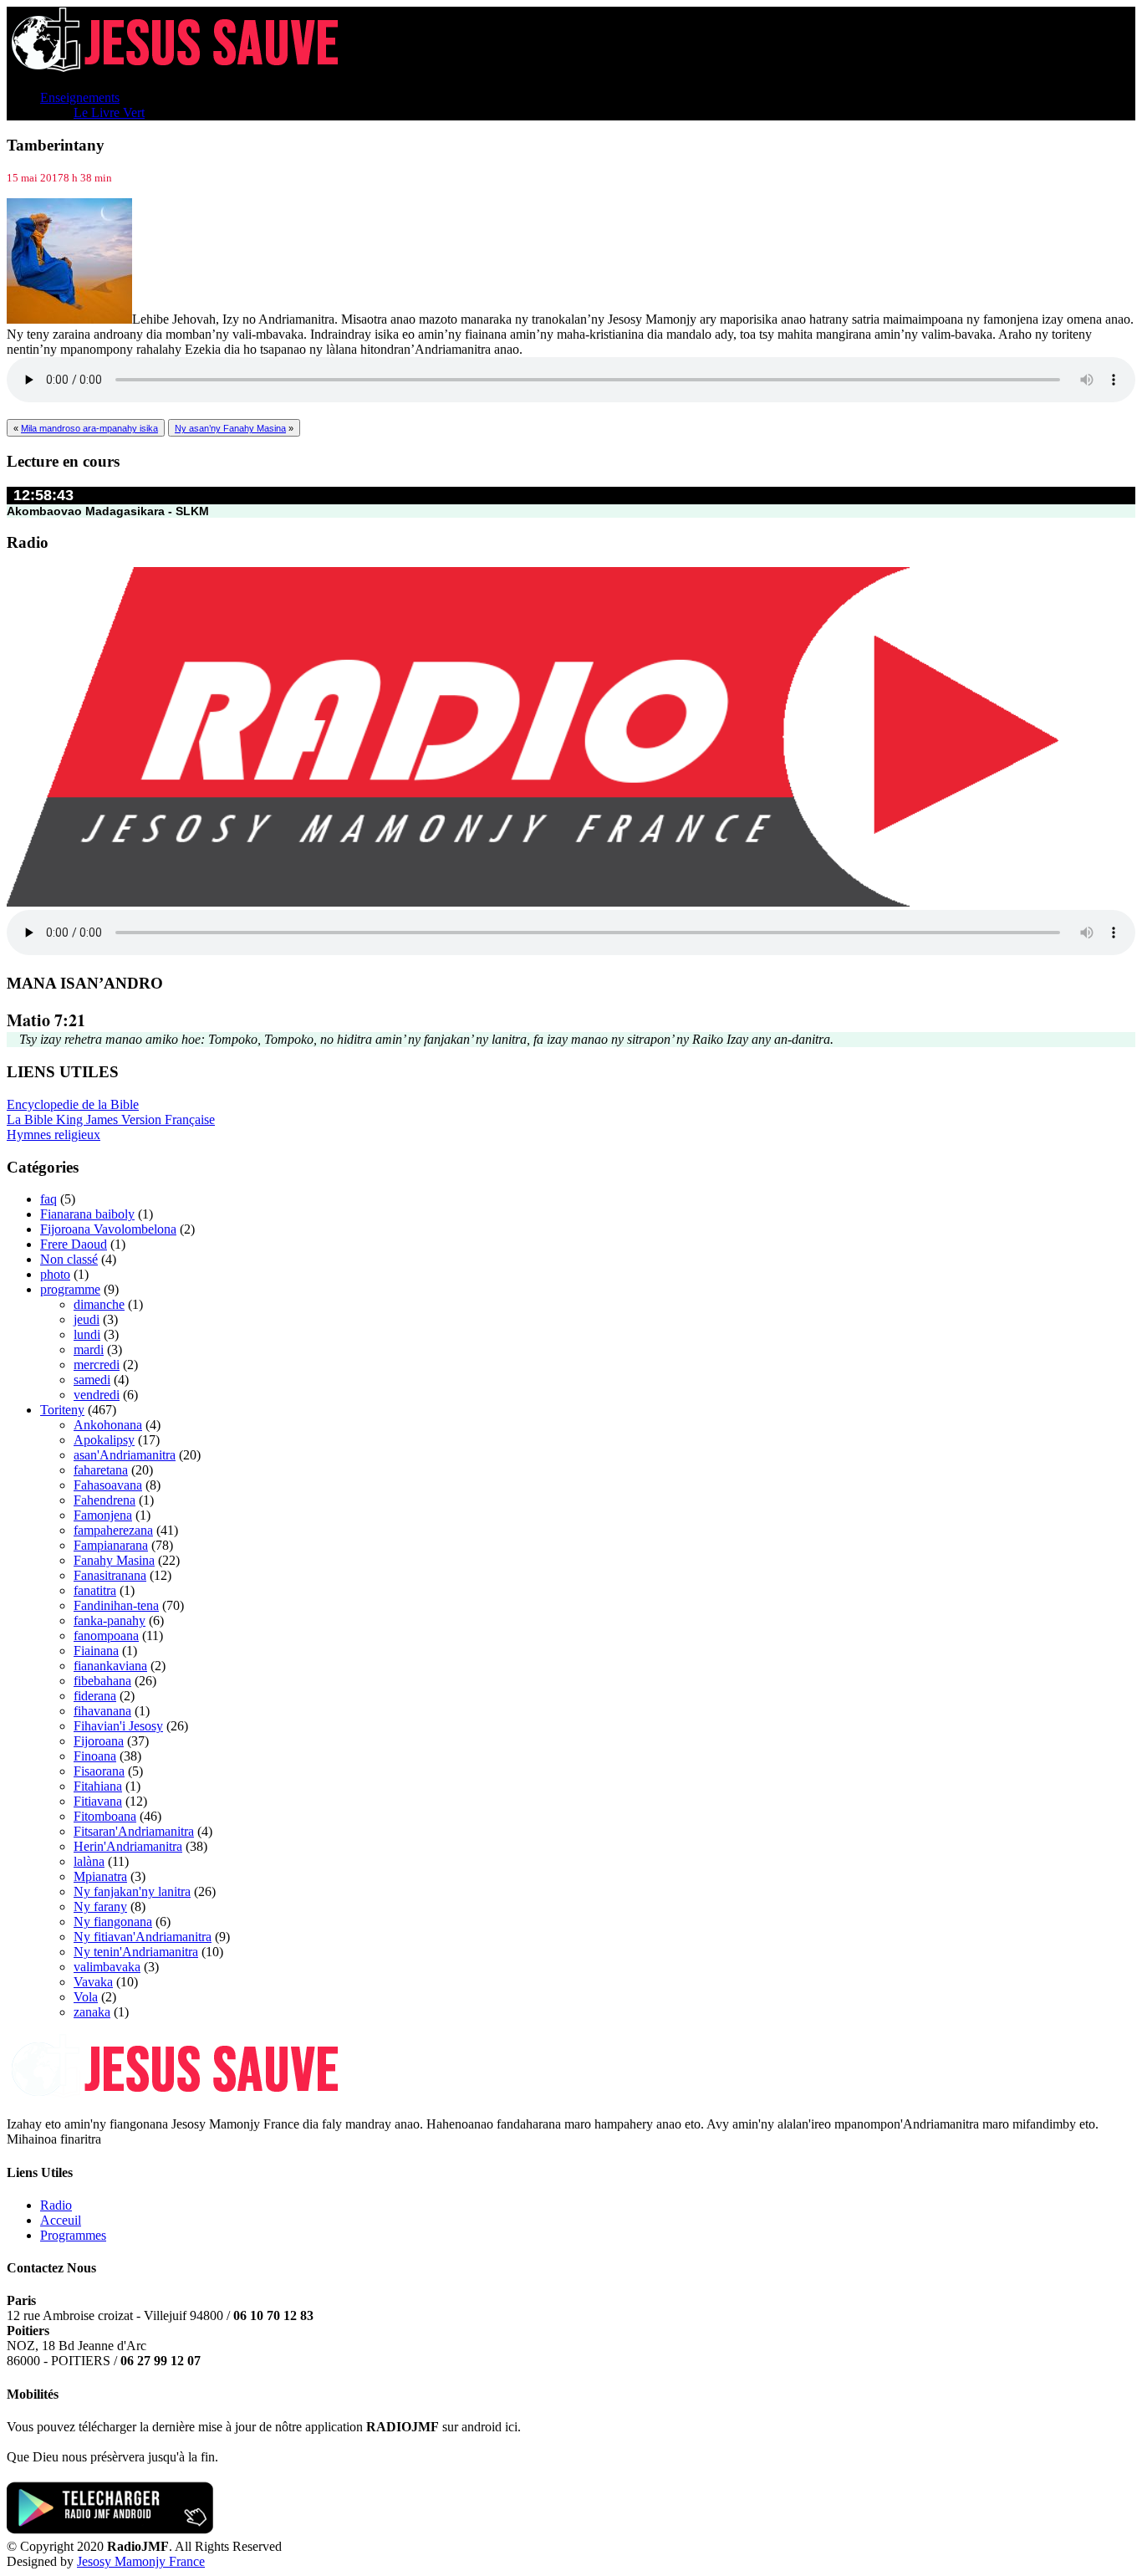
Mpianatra (100, 1876)
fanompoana (106, 1636)
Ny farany (100, 1906)
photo (55, 1274)
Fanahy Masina (114, 1560)
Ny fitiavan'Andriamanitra (143, 1937)
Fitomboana (105, 1816)
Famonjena (103, 1515)
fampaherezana (113, 1530)
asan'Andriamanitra (125, 1455)
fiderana (95, 1696)
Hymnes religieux (54, 1135)
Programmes (73, 2235)
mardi (89, 1349)
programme (70, 1289)
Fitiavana (98, 1801)
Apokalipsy (104, 1440)
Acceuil (61, 2220)
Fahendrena (105, 1500)
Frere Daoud (74, 1244)
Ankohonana (108, 1425)
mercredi (97, 1365)
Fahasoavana (108, 1485)
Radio (56, 2205)
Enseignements (80, 97)
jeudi (87, 1319)
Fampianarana (111, 1545)
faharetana (101, 1470)
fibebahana (102, 1681)
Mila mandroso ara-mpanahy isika (89, 428)
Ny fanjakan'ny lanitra (132, 1891)
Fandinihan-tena (116, 1605)
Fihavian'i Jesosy (118, 1726)
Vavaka (93, 1982)
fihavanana (102, 1711)
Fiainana (96, 1651)
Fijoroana (99, 1741)
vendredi (97, 1395)
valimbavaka (107, 1967)
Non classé (69, 1259)
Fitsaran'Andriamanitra (134, 1831)
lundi (87, 1334)
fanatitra (95, 1590)
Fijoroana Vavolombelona (108, 1229)
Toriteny (62, 1410)
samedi (92, 1380)
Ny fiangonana (113, 1922)
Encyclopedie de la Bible (73, 1104)
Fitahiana (98, 1786)
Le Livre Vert (109, 112)
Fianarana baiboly (87, 1214)
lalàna (89, 1861)
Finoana (95, 1756)
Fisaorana (99, 1771)
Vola (86, 1997)
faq (48, 1199)
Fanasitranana (110, 1575)
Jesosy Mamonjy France (141, 2561)
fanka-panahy (110, 1620)
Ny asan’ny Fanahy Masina (230, 428)
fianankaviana (110, 1666)
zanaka (92, 2012)
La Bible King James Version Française (111, 1119)
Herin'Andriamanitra (128, 1846)
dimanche (99, 1304)
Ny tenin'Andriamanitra (136, 1952)
